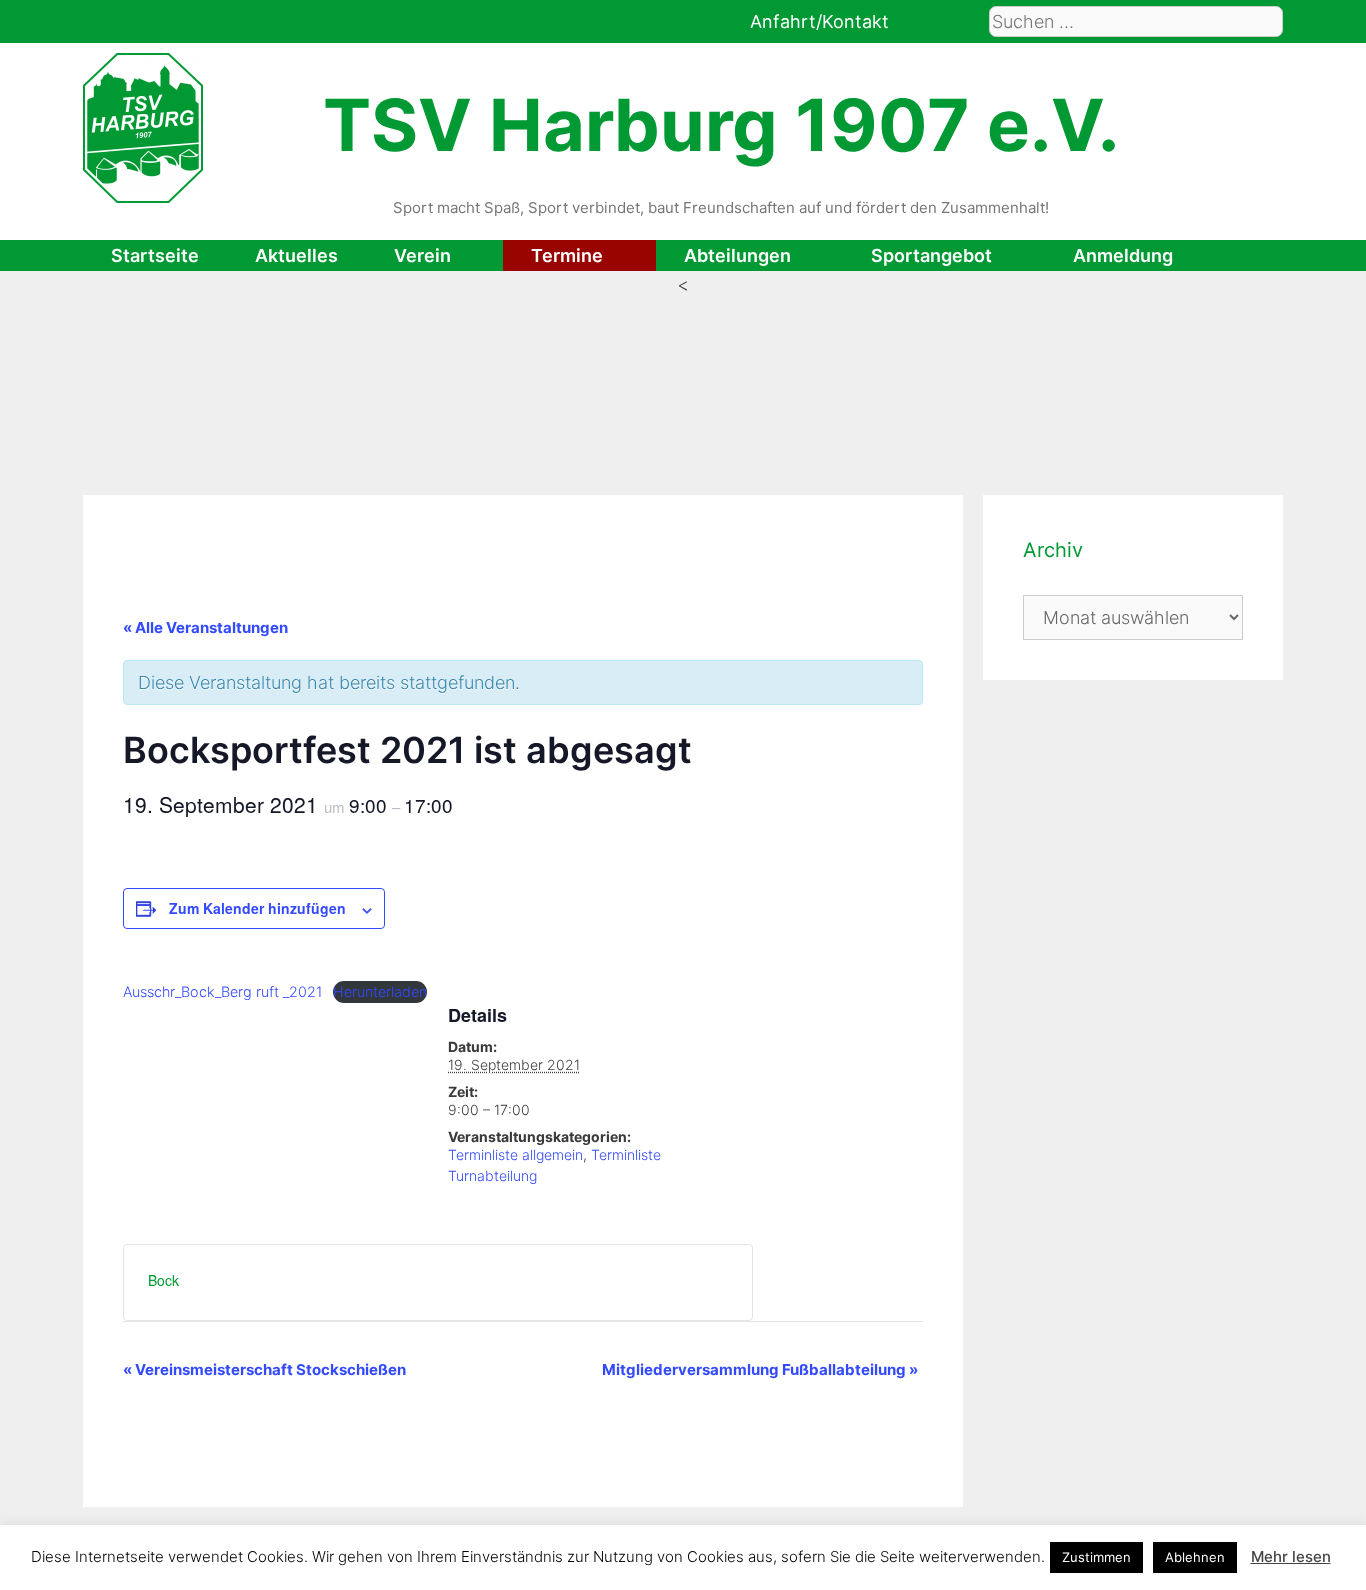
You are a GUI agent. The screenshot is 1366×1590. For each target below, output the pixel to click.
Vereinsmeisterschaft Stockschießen (264, 1369)
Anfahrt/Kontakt (819, 21)
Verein (422, 255)
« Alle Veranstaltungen (205, 627)
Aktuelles (296, 255)
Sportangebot (931, 255)
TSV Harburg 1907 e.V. (721, 124)
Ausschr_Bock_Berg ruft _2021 (222, 991)
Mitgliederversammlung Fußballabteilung (760, 1369)
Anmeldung (1123, 255)
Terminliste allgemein (515, 1154)
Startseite (155, 255)
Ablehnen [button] (1195, 1557)
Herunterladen (380, 991)
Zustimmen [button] (1096, 1557)
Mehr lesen (1291, 1556)
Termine (567, 255)
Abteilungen (737, 255)
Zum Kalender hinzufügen (257, 908)
